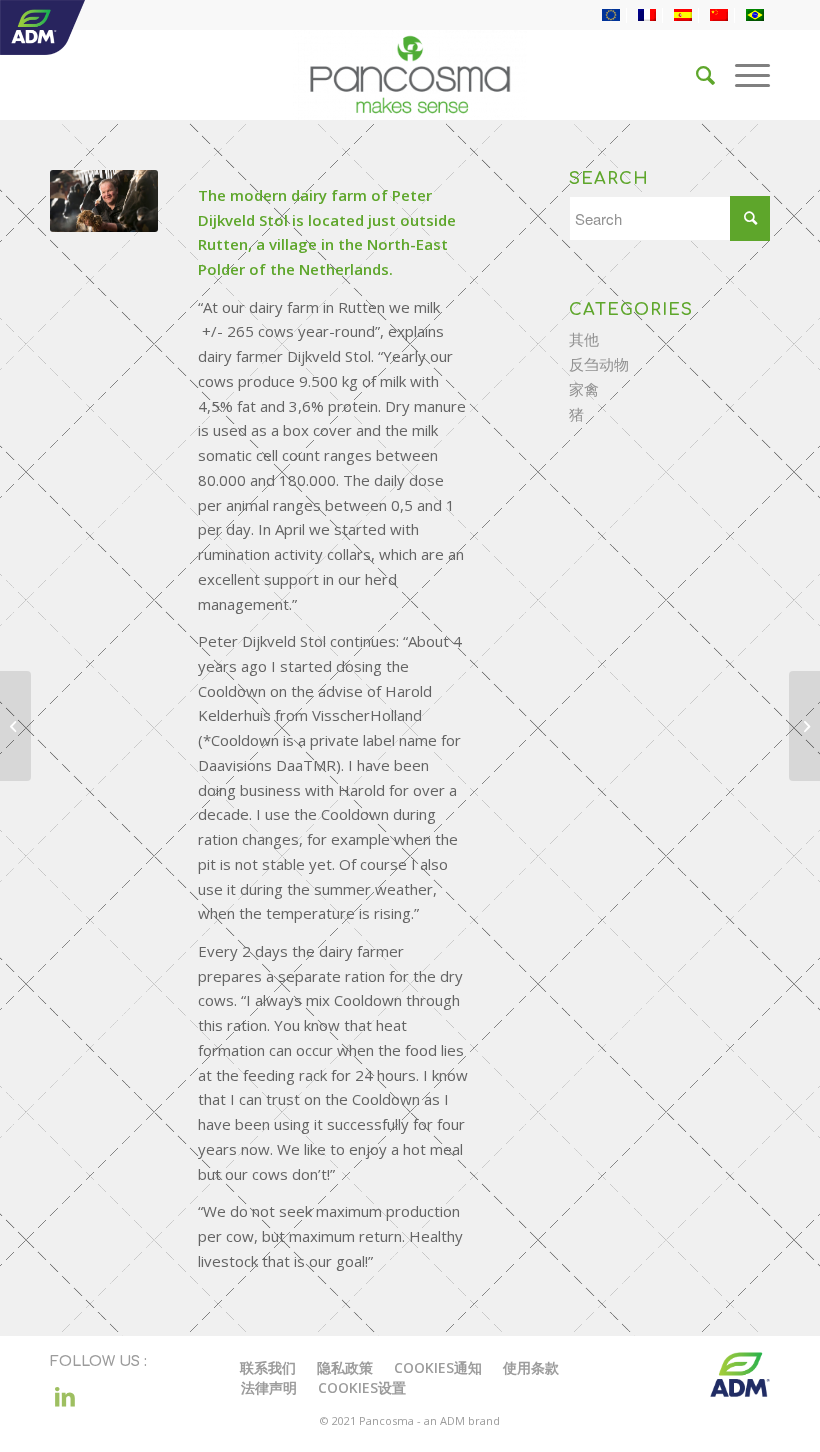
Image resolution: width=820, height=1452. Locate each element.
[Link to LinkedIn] (65, 1396)
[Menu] (742, 75)
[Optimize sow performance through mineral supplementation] (804, 726)
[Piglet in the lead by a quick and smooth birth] (15, 726)
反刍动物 (599, 364)
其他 (584, 339)
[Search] (695, 75)
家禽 (584, 389)
